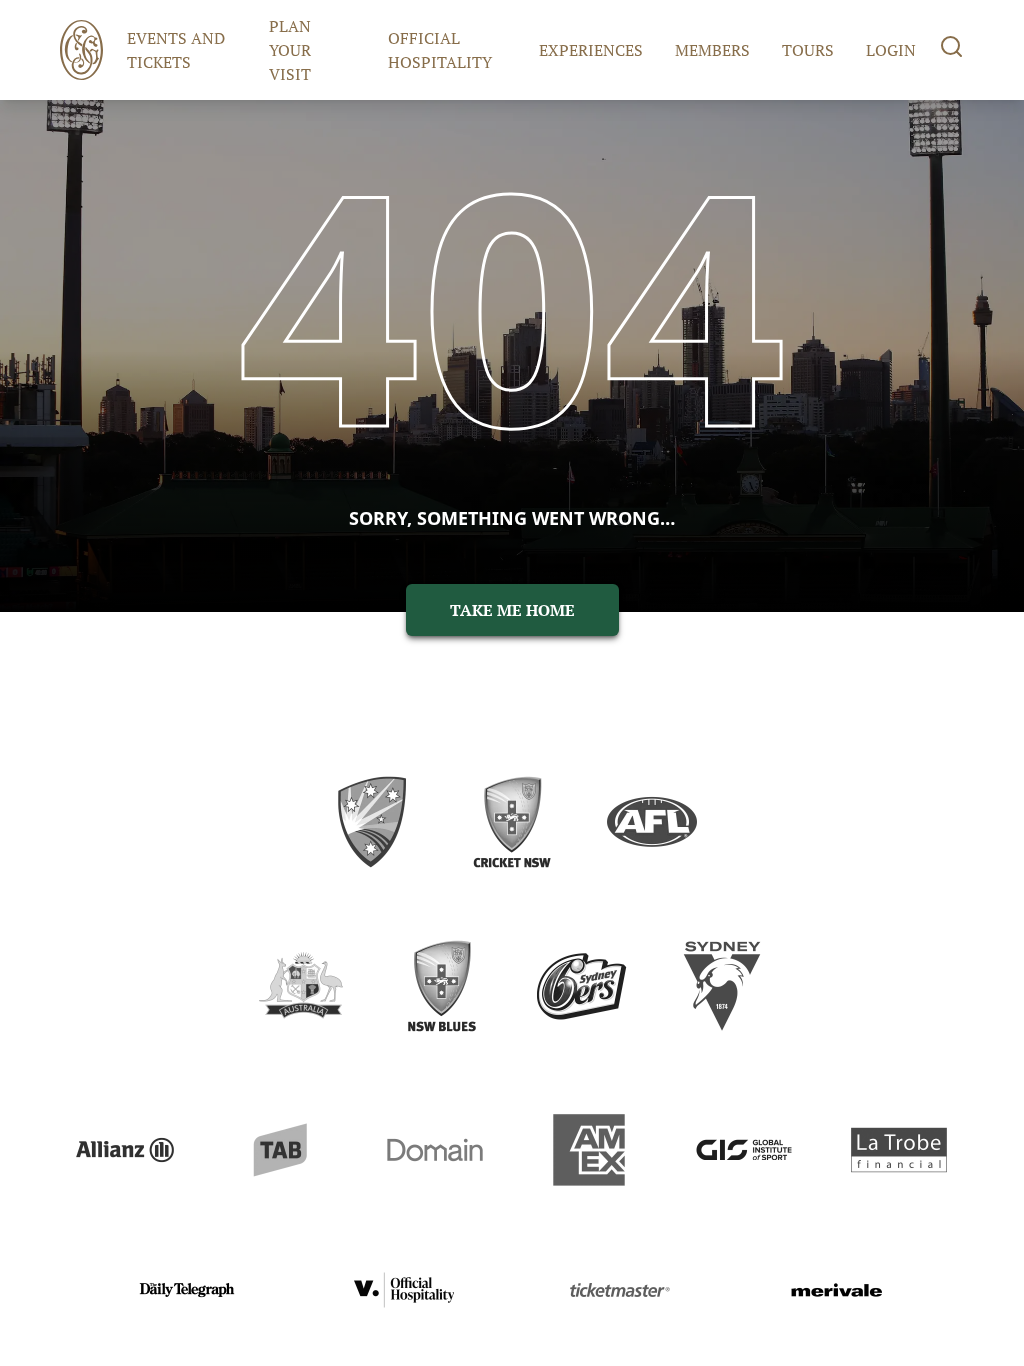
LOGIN (891, 50)
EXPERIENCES (591, 50)
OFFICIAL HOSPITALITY (440, 50)
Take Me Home (512, 610)
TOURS (808, 50)
